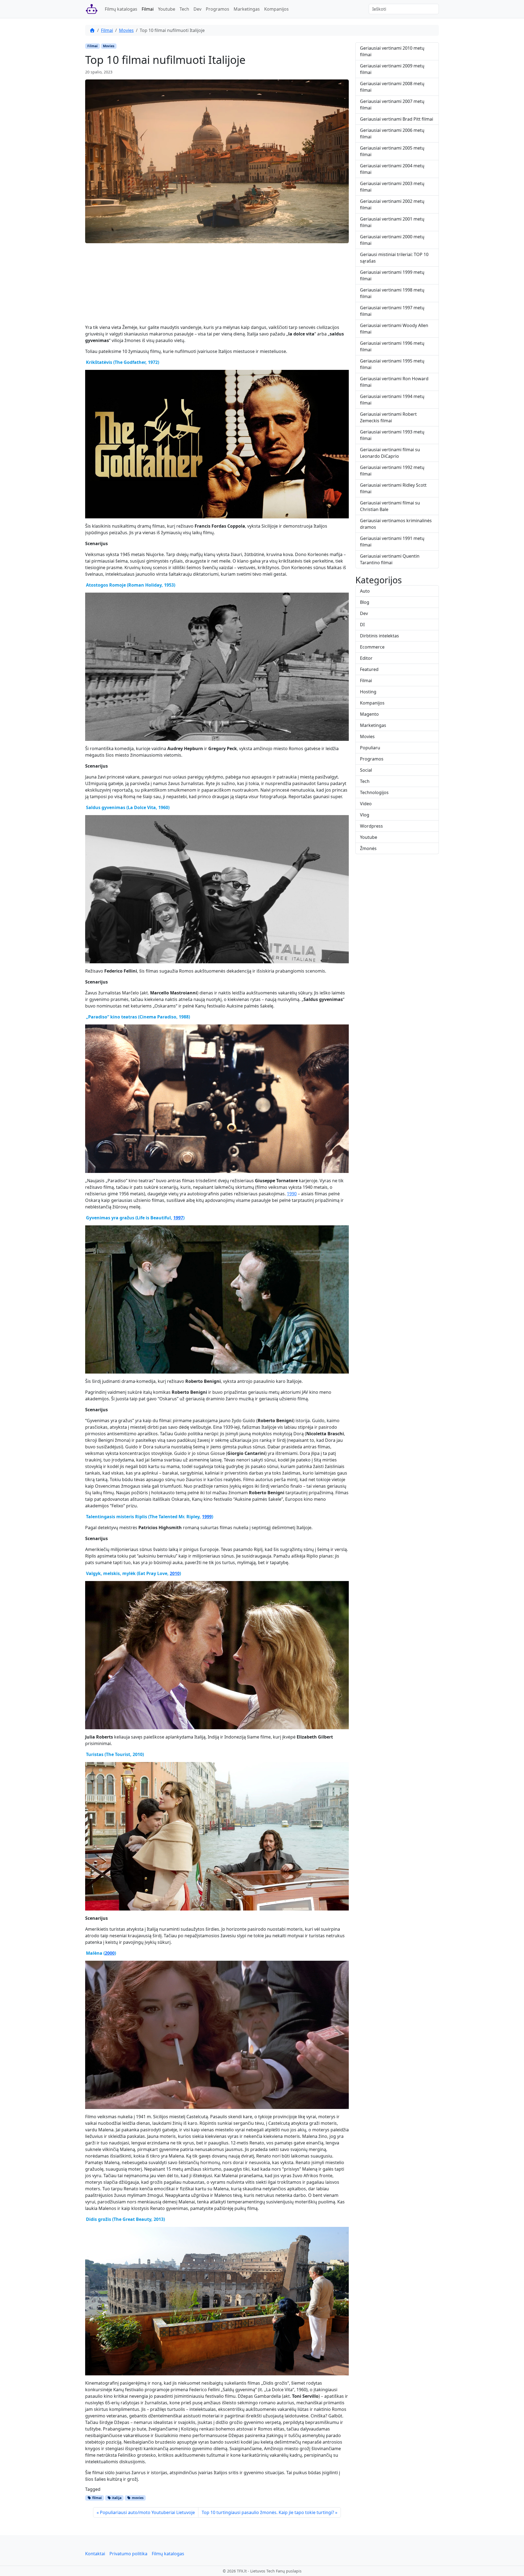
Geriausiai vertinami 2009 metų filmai (392, 69)
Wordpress (371, 826)
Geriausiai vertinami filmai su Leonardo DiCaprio (390, 453)
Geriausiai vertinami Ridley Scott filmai (393, 488)
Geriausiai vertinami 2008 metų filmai (392, 87)
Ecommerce (372, 647)
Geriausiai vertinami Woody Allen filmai (394, 329)
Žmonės (368, 848)
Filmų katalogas (121, 9)
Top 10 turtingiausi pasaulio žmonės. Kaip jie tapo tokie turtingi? (268, 2512)
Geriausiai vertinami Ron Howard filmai (394, 382)
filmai (97, 2498)
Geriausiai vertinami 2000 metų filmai (392, 240)
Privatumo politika (128, 2554)
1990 (292, 1194)
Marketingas (247, 9)
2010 (175, 1573)
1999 (207, 1517)
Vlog (365, 815)
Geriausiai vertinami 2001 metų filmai (392, 222)
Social (366, 770)
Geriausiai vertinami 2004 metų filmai (392, 169)
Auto (365, 591)
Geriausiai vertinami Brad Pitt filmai (397, 119)
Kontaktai (95, 2554)
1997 (178, 1218)
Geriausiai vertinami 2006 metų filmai (392, 133)
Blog (365, 602)
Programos (218, 9)
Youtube (167, 9)
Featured (369, 669)
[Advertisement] (217, 286)
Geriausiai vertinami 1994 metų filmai (392, 400)
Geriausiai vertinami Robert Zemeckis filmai (388, 417)
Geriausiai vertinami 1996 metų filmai (392, 346)
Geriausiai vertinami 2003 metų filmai (392, 187)
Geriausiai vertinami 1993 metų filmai (392, 435)
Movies (126, 30)
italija (116, 2498)
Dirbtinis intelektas (379, 636)
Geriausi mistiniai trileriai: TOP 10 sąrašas (394, 258)
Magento (369, 714)
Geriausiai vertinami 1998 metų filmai (392, 293)
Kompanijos (276, 9)
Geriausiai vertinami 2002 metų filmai (392, 204)
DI (362, 625)
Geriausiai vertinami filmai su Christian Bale (390, 506)
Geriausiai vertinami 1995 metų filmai (392, 364)
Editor (366, 658)
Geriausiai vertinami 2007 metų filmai (392, 105)
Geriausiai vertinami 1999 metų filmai (392, 275)
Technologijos (374, 792)
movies (137, 2498)
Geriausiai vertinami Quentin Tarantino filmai (390, 559)
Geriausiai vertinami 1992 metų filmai (392, 471)
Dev (197, 9)
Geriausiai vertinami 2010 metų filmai (392, 51)
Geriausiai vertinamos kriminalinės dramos (396, 524)
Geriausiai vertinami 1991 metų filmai (392, 542)
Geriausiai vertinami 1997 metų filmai (392, 311)
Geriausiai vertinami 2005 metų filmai (392, 151)
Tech (184, 9)
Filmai (148, 9)
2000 (110, 1953)
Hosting (368, 692)
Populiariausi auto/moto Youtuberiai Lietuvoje (147, 2512)
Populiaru (370, 748)
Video (366, 804)
